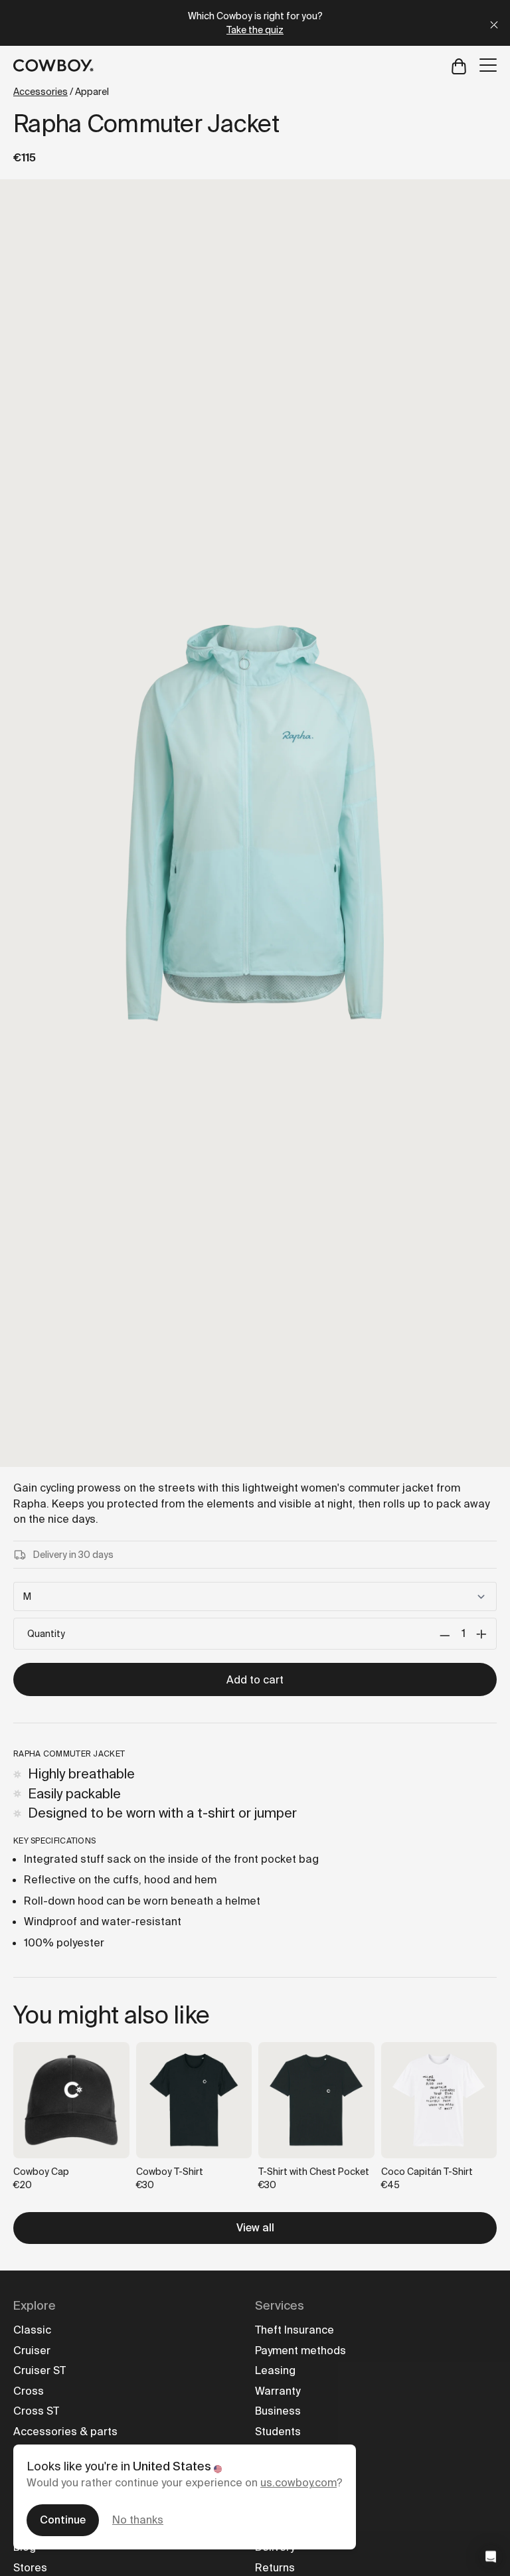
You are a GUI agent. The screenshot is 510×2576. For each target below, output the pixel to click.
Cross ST (36, 2411)
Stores (30, 2568)
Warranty (278, 2391)
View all (255, 2228)
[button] (491, 2557)
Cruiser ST (40, 2370)
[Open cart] (459, 65)
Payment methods (300, 2351)
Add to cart (255, 1680)
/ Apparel (61, 92)
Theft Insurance (295, 2330)
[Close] (494, 23)
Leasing (275, 2370)
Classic (32, 2330)
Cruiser (32, 2351)
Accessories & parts (65, 2432)
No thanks (138, 2520)
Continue (63, 2520)
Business (278, 2411)
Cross (29, 2391)
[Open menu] (488, 65)
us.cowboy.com (298, 2483)
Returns (275, 2568)
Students (278, 2432)
